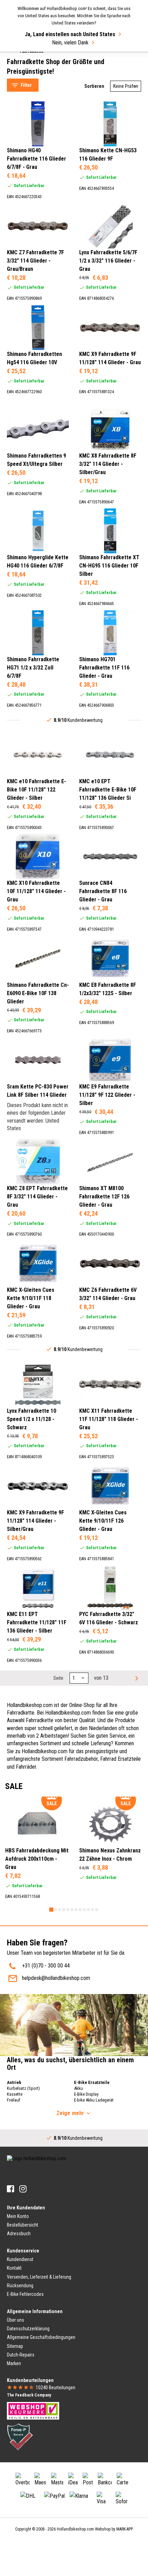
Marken (14, 2363)
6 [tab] (72, 1910)
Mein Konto (18, 2216)
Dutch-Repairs (21, 2355)
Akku (78, 2088)
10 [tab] (88, 1910)
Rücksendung (20, 2286)
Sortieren (94, 86)
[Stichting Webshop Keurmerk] (33, 2410)
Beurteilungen (56, 2388)
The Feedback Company (29, 2395)
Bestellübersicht (23, 2225)
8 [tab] (80, 1910)
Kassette (15, 2094)
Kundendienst (20, 2259)
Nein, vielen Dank (70, 43)
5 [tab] (68, 1910)
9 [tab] (84, 1910)
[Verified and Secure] (20, 2436)
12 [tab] (97, 1910)
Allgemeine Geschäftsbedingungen (41, 2337)
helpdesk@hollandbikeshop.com (56, 1978)
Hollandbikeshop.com (75, 2529)
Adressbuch (19, 2233)
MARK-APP (125, 2529)
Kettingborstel (29, 66)
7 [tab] (76, 1910)
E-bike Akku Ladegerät (94, 2100)
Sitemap (15, 2346)
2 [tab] (55, 1910)
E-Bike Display (86, 2094)
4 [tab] (64, 1910)
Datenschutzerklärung (28, 2329)
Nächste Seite (136, 1678)
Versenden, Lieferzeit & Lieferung (39, 2277)
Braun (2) (31, 305)
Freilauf (14, 2100)
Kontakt (14, 2268)
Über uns (15, 2320)
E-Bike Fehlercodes (25, 2294)
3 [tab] (60, 1910)
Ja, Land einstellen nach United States (70, 34)
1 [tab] (51, 1910)
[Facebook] (10, 2189)
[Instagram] (23, 2189)
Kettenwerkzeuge (33, 57)
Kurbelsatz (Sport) (23, 2088)
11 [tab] (93, 1910)
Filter (26, 85)
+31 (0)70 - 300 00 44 (46, 1966)
